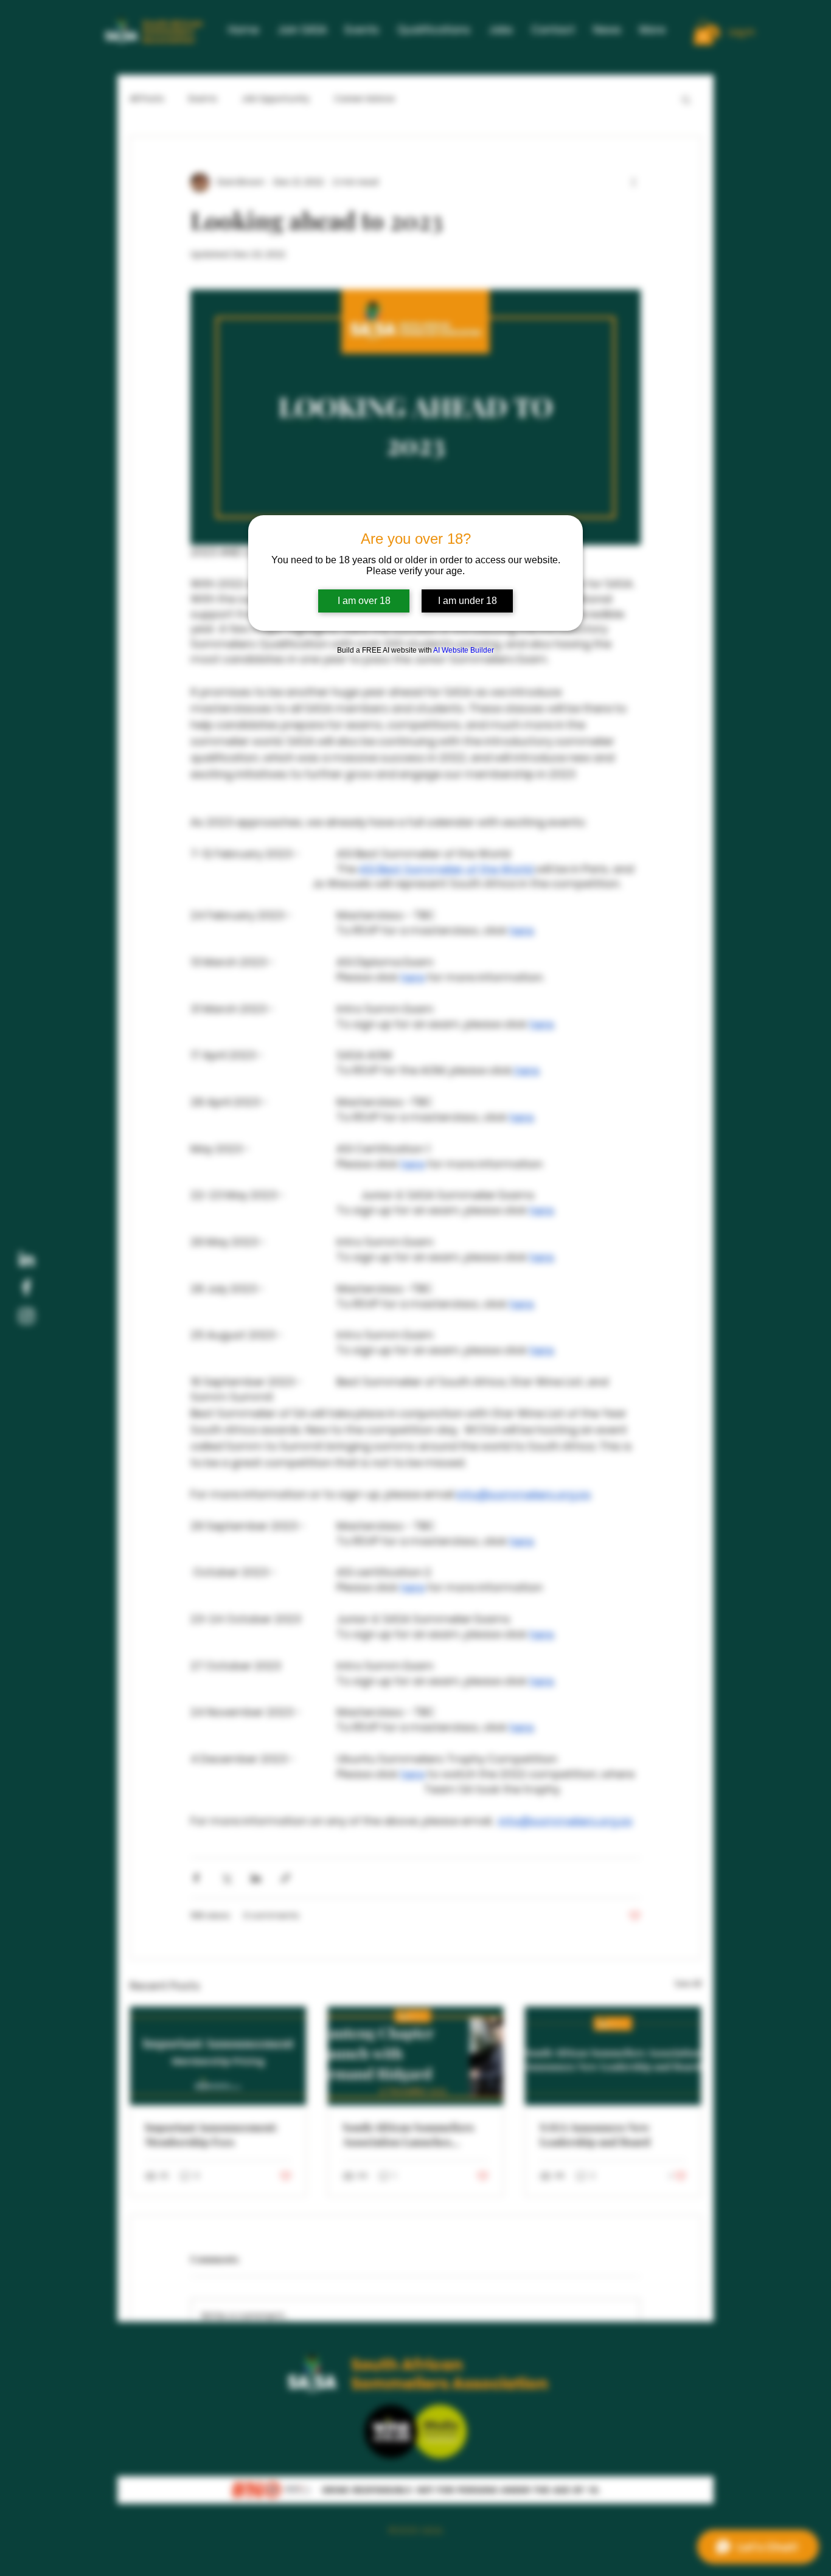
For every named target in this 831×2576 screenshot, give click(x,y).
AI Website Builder (464, 650)
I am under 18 (468, 601)
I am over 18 (364, 601)
